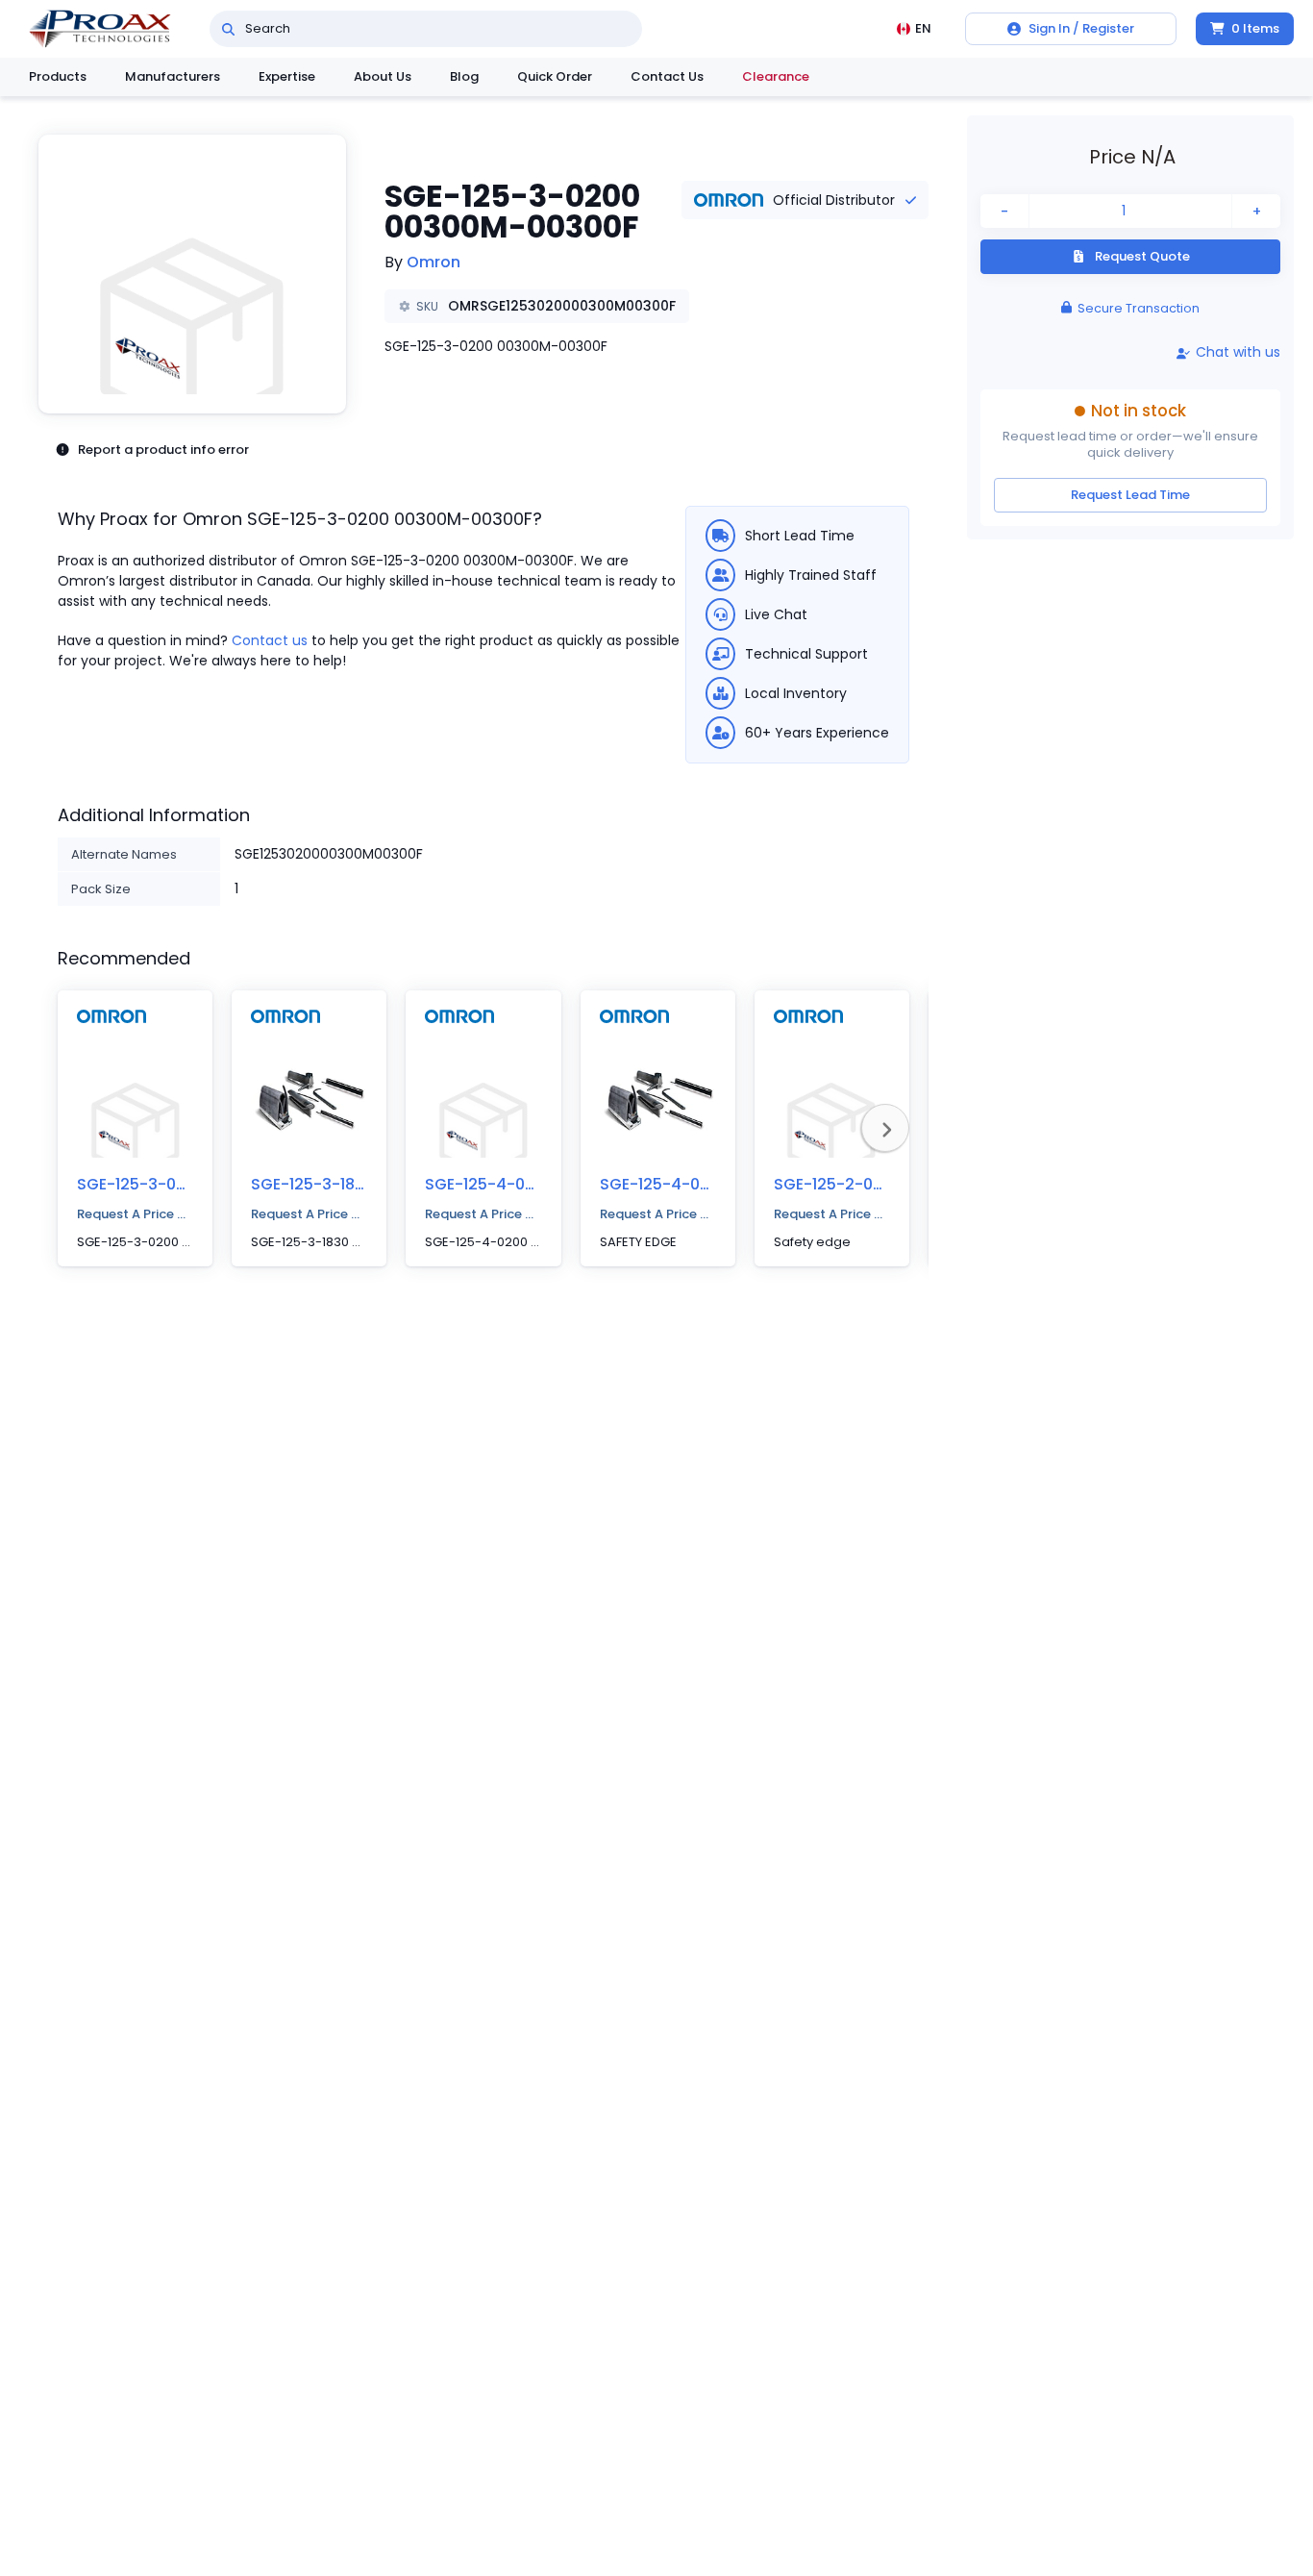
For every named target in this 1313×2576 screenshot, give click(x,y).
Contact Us (667, 76)
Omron (434, 262)
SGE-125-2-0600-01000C (870, 1184)
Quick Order (555, 76)
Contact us (270, 640)
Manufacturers (173, 76)
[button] (192, 274)
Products (58, 76)
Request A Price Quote (135, 1214)
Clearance (776, 76)
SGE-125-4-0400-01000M (697, 1184)
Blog (464, 76)
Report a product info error (163, 450)
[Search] (228, 29)
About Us (383, 76)
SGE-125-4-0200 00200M (522, 1184)
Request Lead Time (1130, 495)
